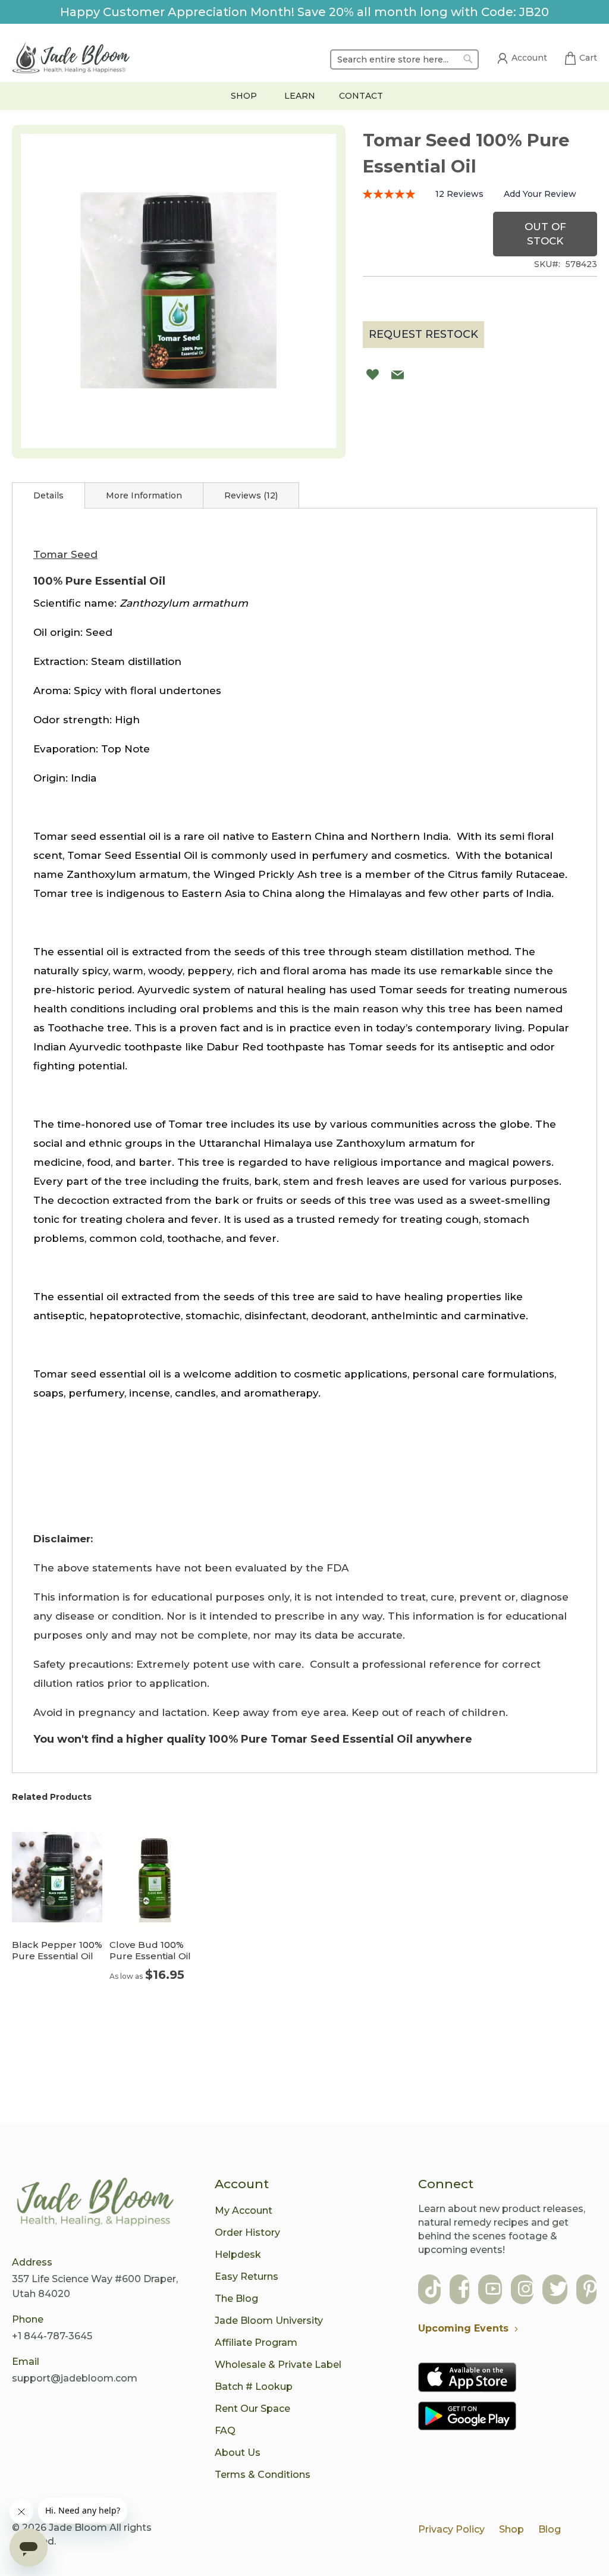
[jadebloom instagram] (526, 2290)
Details (48, 495)
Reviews (250, 495)
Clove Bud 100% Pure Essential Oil (150, 1950)
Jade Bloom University (269, 2321)
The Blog (236, 2299)
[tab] (48, 495)
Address (32, 2262)
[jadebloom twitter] (558, 2290)
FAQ (225, 2431)
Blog (550, 2529)
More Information (144, 495)
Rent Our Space (252, 2409)
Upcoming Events (463, 2328)
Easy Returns (247, 2277)
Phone (28, 2319)
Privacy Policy (451, 2529)
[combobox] (404, 59)
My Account (244, 2211)
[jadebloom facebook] (464, 2290)
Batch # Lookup (254, 2387)
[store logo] (71, 59)
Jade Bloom (78, 2528)
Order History (247, 2233)
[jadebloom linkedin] (590, 2290)
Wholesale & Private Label (278, 2365)
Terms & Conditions (263, 2475)
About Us (238, 2453)
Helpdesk (238, 2255)
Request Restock (423, 334)
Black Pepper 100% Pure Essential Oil (57, 1950)
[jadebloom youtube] (493, 2290)
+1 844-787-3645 (52, 2336)
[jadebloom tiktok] (433, 2290)
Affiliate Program (256, 2343)
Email (26, 2362)
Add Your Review (540, 194)
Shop (511, 2529)
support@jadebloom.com (75, 2378)
